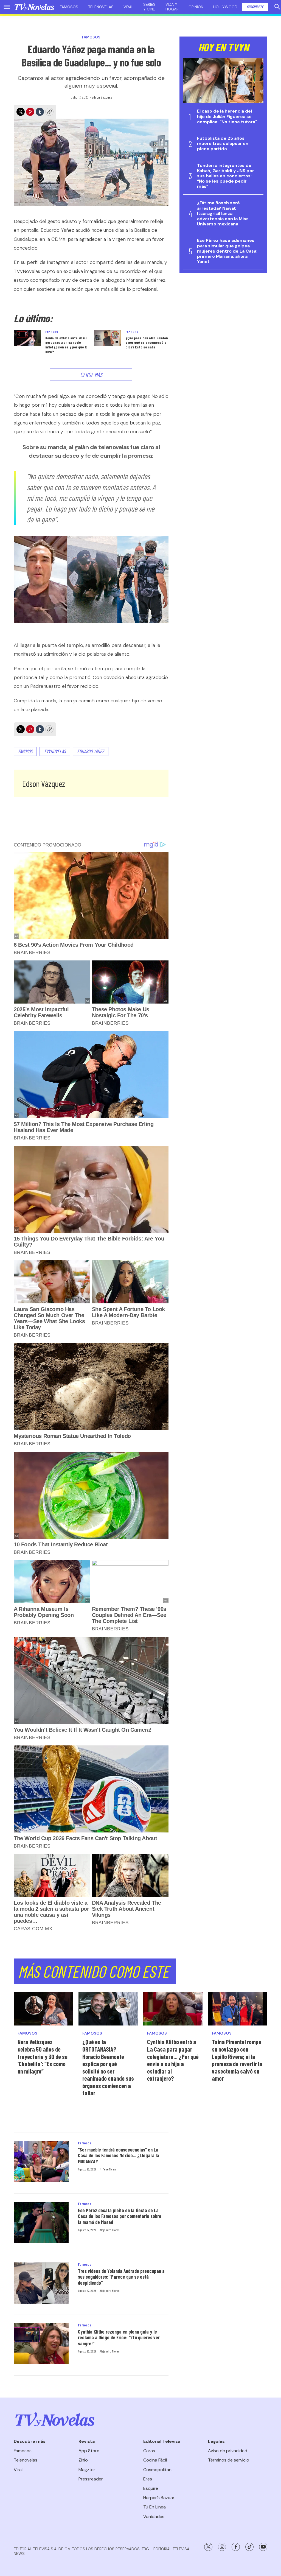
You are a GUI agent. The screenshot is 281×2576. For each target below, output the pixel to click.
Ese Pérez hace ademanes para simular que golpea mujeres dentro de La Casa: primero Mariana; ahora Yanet (227, 251)
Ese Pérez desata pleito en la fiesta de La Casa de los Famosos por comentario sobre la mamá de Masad (120, 2216)
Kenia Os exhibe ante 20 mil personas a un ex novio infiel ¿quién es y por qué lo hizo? (66, 345)
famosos (25, 751)
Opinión (196, 7)
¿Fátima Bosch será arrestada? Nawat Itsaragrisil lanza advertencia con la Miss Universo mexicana (223, 213)
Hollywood (225, 7)
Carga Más (91, 375)
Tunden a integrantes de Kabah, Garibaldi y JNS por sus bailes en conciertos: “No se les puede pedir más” (226, 176)
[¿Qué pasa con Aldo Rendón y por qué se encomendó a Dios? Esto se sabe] (108, 338)
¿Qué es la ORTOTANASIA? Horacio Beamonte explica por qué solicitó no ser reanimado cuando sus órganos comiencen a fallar (108, 2067)
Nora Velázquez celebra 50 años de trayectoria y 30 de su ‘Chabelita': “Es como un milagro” (43, 2056)
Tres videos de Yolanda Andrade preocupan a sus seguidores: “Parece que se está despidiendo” (121, 2277)
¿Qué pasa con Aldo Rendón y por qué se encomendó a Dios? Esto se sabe (147, 343)
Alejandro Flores (109, 2230)
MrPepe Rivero (108, 2169)
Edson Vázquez (102, 97)
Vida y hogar (172, 7)
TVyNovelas (55, 751)
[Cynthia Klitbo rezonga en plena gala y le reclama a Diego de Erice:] (41, 2344)
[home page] (34, 7)
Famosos (69, 7)
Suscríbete (255, 7)
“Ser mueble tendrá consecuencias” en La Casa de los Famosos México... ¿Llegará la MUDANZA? (119, 2155)
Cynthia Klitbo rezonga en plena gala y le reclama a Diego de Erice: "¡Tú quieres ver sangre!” (119, 2338)
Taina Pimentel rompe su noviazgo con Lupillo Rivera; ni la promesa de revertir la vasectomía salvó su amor (237, 2060)
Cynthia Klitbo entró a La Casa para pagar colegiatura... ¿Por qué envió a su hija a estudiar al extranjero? (173, 2060)
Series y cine (149, 7)
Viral (128, 7)
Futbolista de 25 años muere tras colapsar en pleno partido (223, 144)
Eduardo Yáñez (91, 751)
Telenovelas (101, 7)
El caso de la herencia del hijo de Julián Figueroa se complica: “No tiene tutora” (227, 116)
